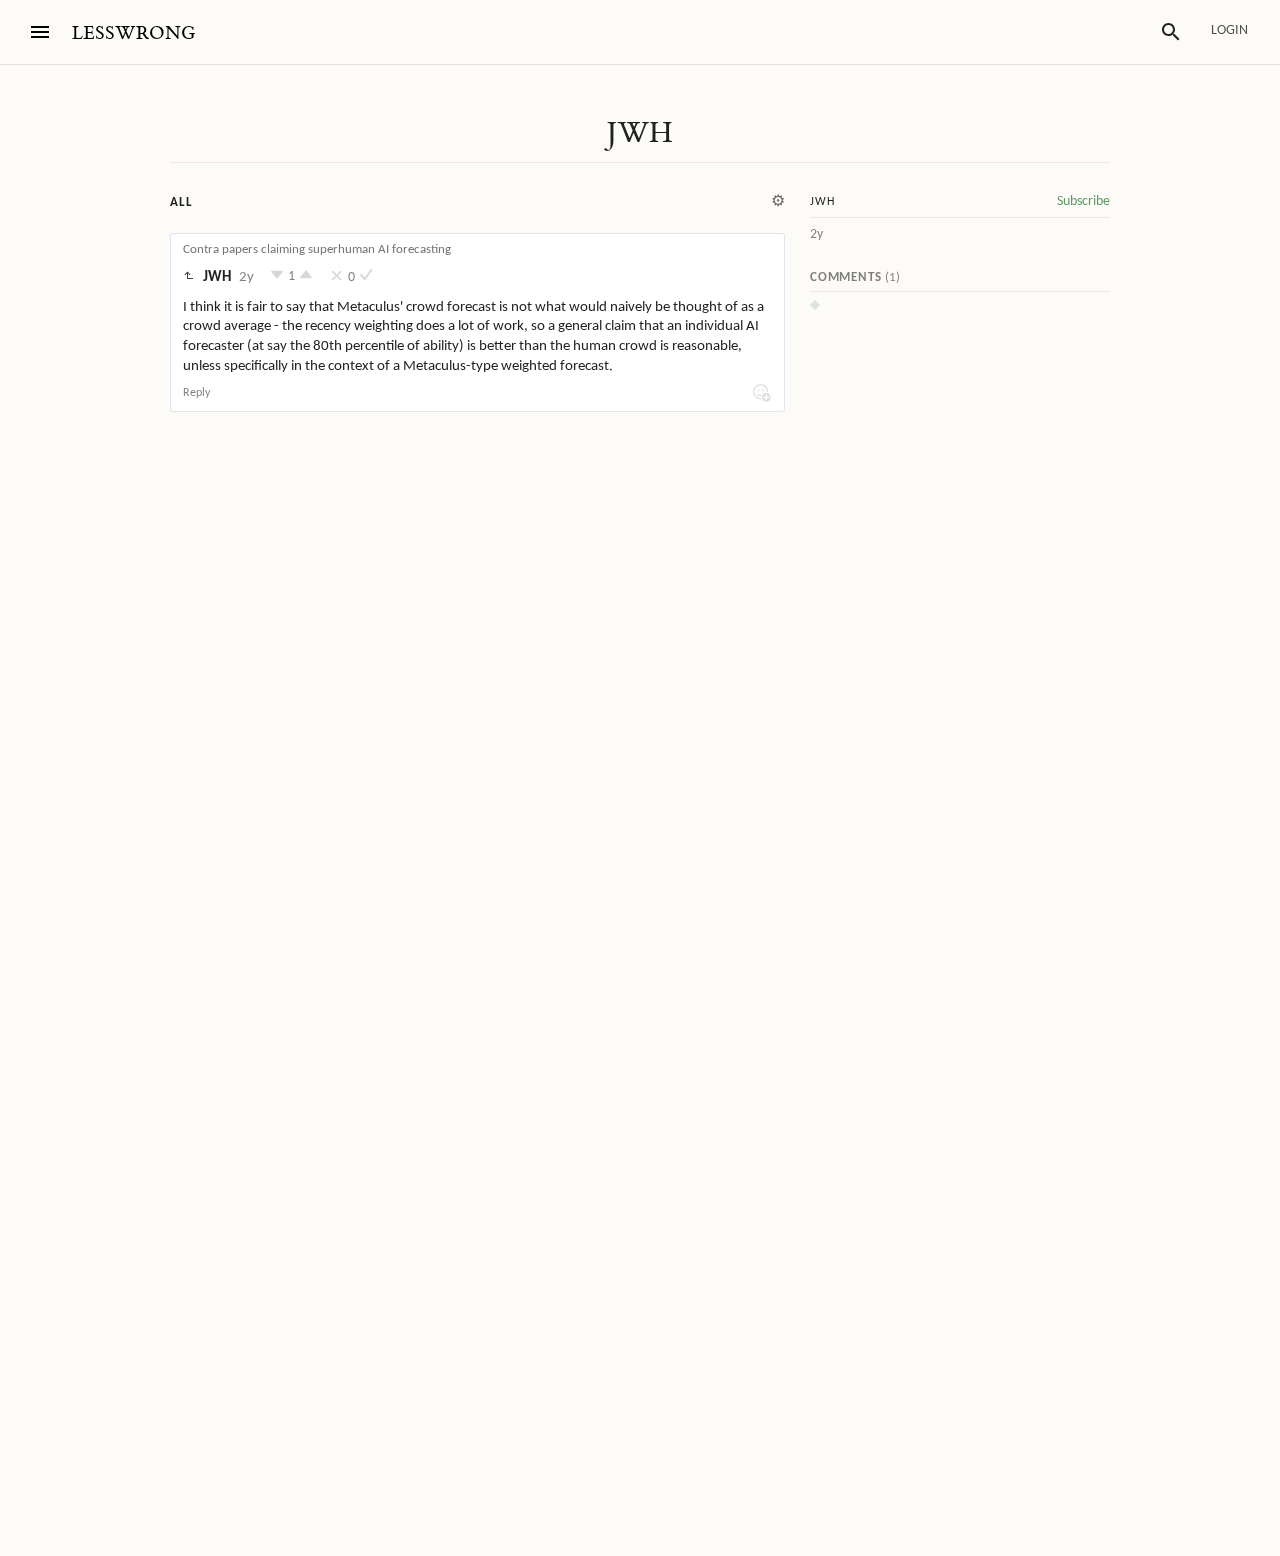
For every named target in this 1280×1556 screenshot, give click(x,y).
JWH (639, 133)
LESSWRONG (133, 33)
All (181, 202)
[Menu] (40, 32)
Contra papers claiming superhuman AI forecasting (317, 249)
